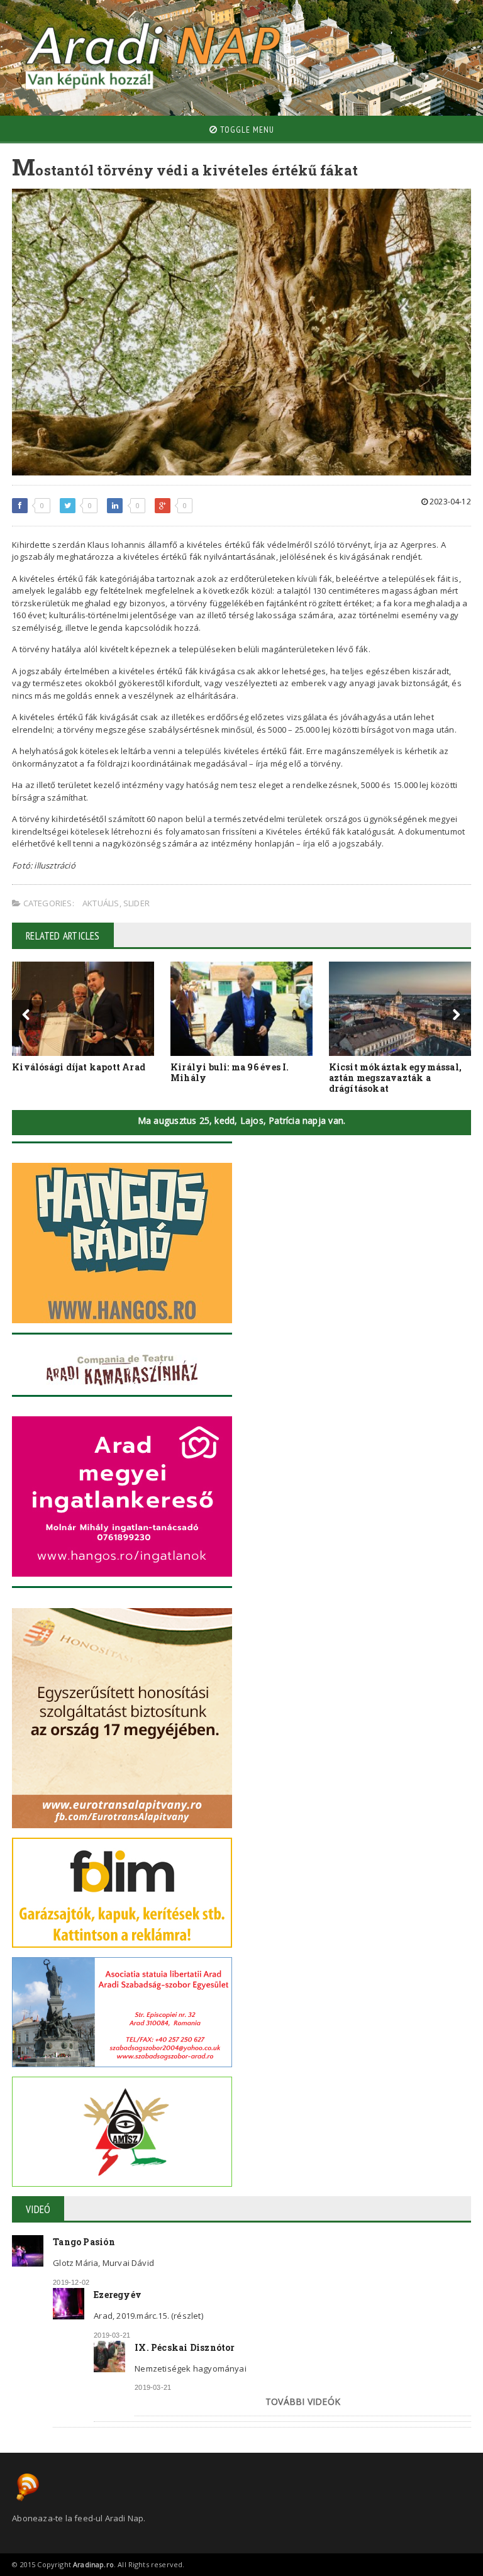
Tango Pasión (84, 2242)
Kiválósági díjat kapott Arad (79, 1067)
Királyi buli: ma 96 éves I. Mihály (230, 1072)
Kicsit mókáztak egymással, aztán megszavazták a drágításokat (395, 1078)
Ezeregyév (118, 2295)
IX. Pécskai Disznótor (185, 2347)
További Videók (303, 2401)
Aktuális (101, 903)
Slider (136, 903)
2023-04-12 (449, 502)
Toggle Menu (246, 130)
